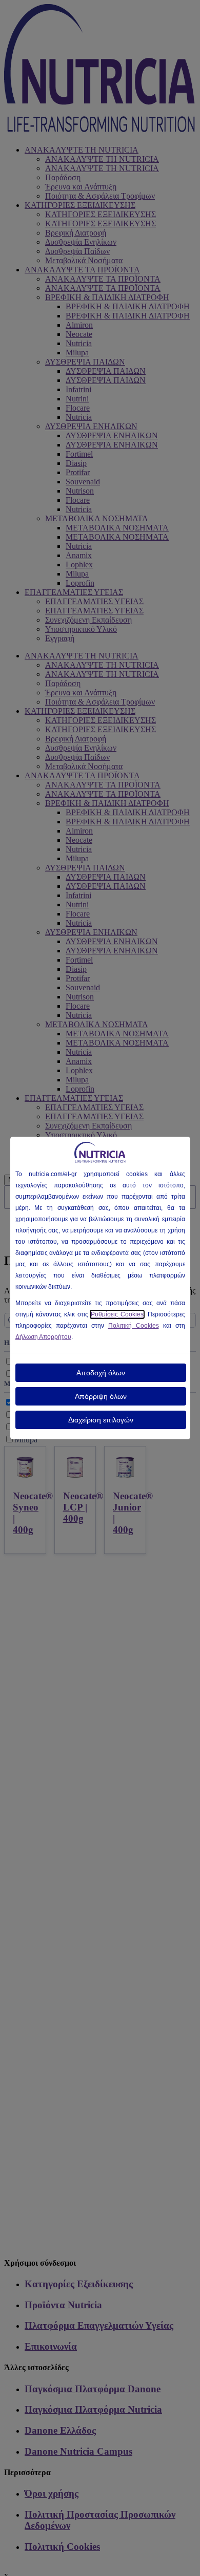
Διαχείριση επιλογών (101, 1420)
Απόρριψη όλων (101, 1396)
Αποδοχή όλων (101, 1373)
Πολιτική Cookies (134, 1326)
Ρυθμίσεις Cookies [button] (117, 1314)
